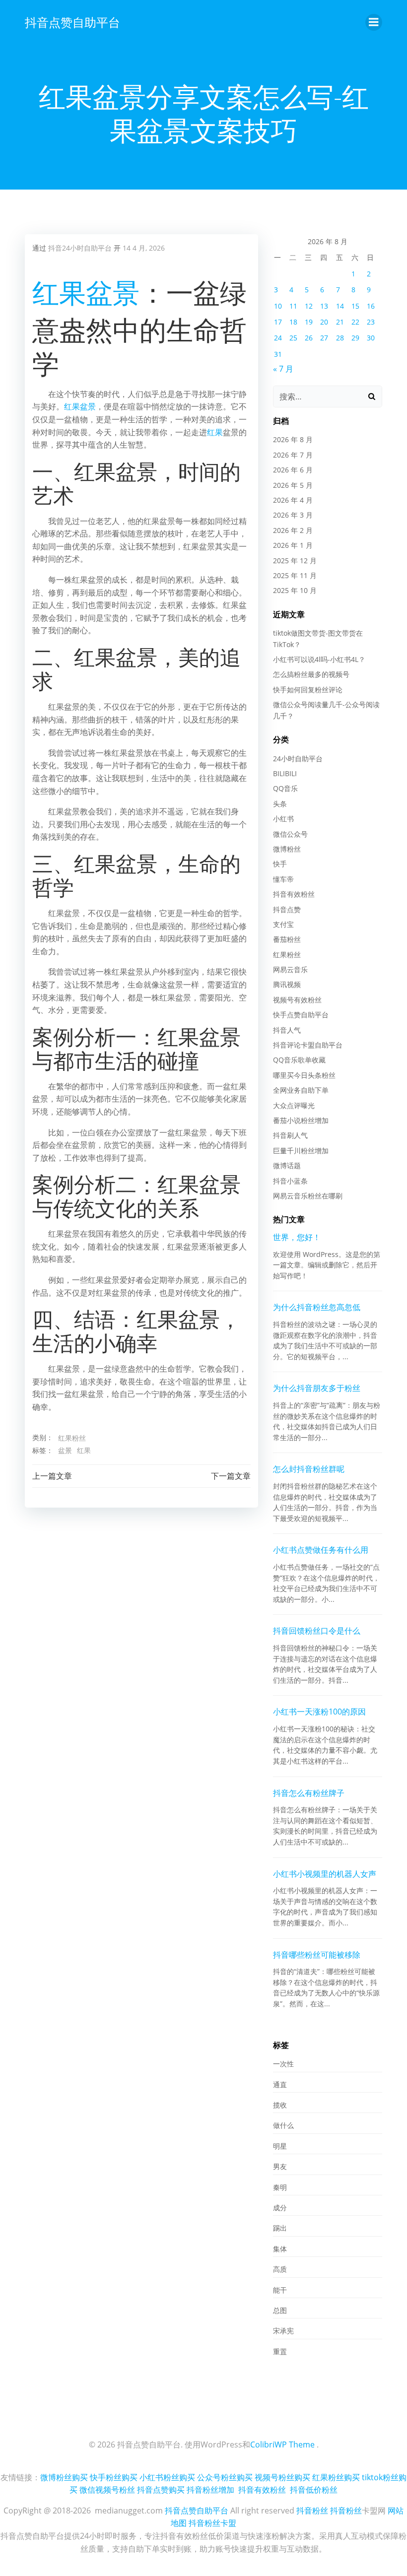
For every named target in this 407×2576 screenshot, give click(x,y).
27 (324, 338)
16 (371, 306)
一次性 (283, 2064)
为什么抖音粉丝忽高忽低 (317, 1307)
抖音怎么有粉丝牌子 (309, 1793)
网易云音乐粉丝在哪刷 (308, 1196)
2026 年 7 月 (293, 455)
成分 (280, 2208)
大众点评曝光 (294, 1105)
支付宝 (283, 924)
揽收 (280, 2105)
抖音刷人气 (290, 1135)
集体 (280, 2249)
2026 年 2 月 (293, 530)
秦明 (280, 2187)
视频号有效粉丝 (297, 1000)
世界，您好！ (297, 1237)
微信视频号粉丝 (107, 2490)
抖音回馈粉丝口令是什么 (317, 1631)
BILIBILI (285, 773)
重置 (280, 2351)
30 (371, 338)
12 (309, 306)
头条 (280, 804)
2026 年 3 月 (293, 515)
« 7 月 (283, 369)
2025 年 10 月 (295, 590)
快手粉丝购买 (114, 2477)
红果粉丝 (72, 1438)
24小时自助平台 (298, 759)
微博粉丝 (287, 849)
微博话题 (287, 1165)
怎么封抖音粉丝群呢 (309, 1469)
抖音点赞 (287, 909)
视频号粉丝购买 (282, 2477)
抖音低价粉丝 (314, 2490)
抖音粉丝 (312, 2510)
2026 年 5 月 (293, 485)
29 (355, 338)
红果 (59, 292)
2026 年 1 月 (293, 545)
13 (324, 306)
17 (278, 322)
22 (355, 322)
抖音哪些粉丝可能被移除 (317, 1955)
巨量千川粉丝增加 (301, 1151)
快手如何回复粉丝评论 (308, 690)
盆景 (113, 292)
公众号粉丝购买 (225, 2477)
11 (293, 306)
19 (309, 322)
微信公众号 (290, 834)
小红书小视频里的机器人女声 (325, 1874)
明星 (280, 2146)
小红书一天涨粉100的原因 (319, 1712)
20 (324, 322)
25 (293, 338)
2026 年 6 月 (293, 470)
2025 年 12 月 (295, 561)
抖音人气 (287, 1030)
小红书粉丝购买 (167, 2477)
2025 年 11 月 (295, 575)
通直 (280, 2084)
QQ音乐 (285, 788)
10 (278, 306)
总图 (280, 2310)
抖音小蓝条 (290, 1181)
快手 (280, 864)
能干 (280, 2290)
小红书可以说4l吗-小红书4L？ (319, 659)
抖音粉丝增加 (210, 2490)
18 (293, 322)
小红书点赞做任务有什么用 (321, 1550)
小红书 (283, 819)
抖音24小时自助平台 (80, 248)
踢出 (280, 2228)
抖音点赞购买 (161, 2490)
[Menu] (374, 22)
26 (309, 338)
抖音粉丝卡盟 (212, 2523)
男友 (280, 2166)
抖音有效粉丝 (294, 894)
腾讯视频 (287, 984)
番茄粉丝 (287, 939)
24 (278, 338)
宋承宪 (283, 2331)
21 (340, 322)
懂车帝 (283, 879)
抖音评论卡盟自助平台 (308, 1045)
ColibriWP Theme (282, 2444)
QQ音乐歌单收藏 (299, 1060)
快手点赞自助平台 (301, 1015)
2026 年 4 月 (293, 500)
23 (371, 322)
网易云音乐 (290, 969)
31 (278, 354)
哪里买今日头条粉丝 (304, 1075)
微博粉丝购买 (64, 2477)
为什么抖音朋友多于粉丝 (317, 1388)
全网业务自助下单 (301, 1090)
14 (340, 306)
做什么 (283, 2125)
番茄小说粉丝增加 (301, 1120)
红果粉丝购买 (336, 2477)
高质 (280, 2269)
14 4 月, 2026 (144, 248)
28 (340, 338)
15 (355, 306)
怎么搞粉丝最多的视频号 (311, 674)
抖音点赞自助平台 (72, 22)
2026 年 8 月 (293, 439)
